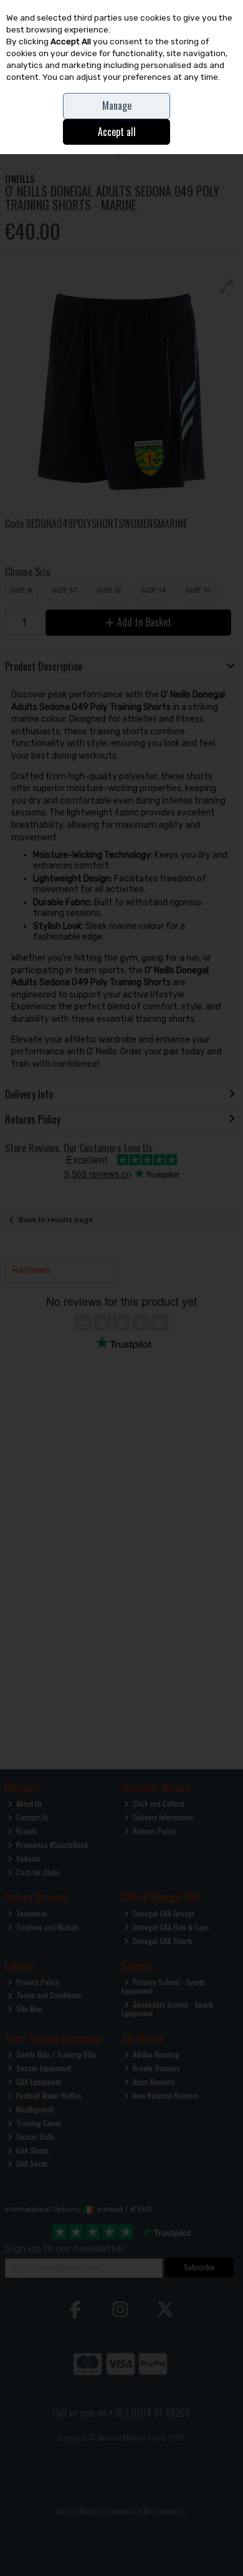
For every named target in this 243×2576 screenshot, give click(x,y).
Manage (117, 105)
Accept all (117, 132)
